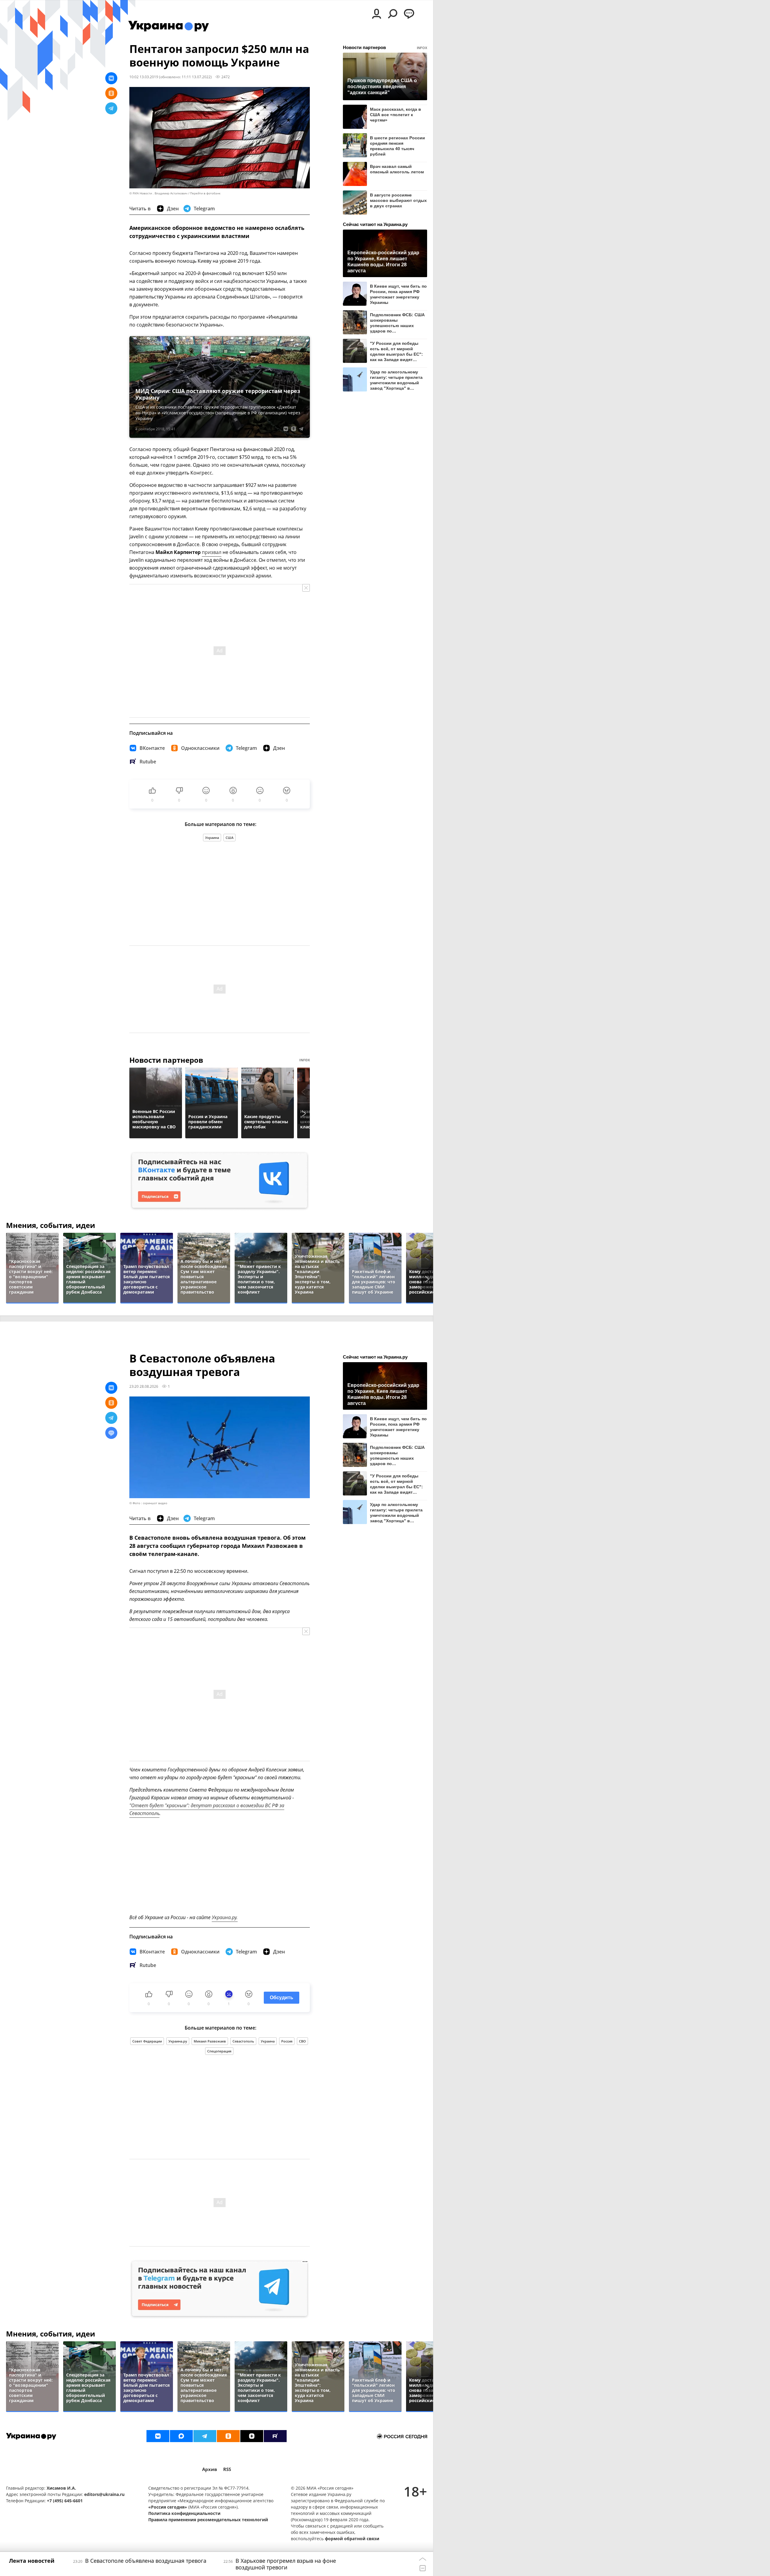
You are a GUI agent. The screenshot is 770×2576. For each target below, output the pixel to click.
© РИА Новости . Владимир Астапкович (158, 193)
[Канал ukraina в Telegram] (205, 2436)
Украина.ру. (225, 1917)
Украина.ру (178, 2041)
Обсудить (282, 1998)
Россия (287, 2041)
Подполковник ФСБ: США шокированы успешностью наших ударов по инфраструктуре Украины (397, 323)
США (229, 838)
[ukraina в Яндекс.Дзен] (252, 2436)
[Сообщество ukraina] (181, 2436)
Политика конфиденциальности (184, 2513)
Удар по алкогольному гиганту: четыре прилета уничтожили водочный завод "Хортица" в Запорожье (396, 380)
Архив (210, 2469)
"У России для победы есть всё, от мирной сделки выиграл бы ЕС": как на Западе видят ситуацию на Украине (396, 351)
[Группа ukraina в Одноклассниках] (228, 2436)
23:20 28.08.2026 (144, 1386)
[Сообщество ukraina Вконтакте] (158, 2436)
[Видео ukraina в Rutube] (275, 2436)
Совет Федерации (147, 2041)
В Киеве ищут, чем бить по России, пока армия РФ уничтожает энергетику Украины (398, 294)
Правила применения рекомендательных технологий (208, 2520)
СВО (302, 2041)
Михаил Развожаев (210, 2041)
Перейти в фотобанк (205, 193)
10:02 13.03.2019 (144, 77)
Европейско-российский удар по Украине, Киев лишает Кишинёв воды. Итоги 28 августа (383, 261)
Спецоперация (219, 2051)
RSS (227, 2469)
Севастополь (243, 2041)
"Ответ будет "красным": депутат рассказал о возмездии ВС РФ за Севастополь (207, 1809)
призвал (212, 552)
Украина (212, 838)
